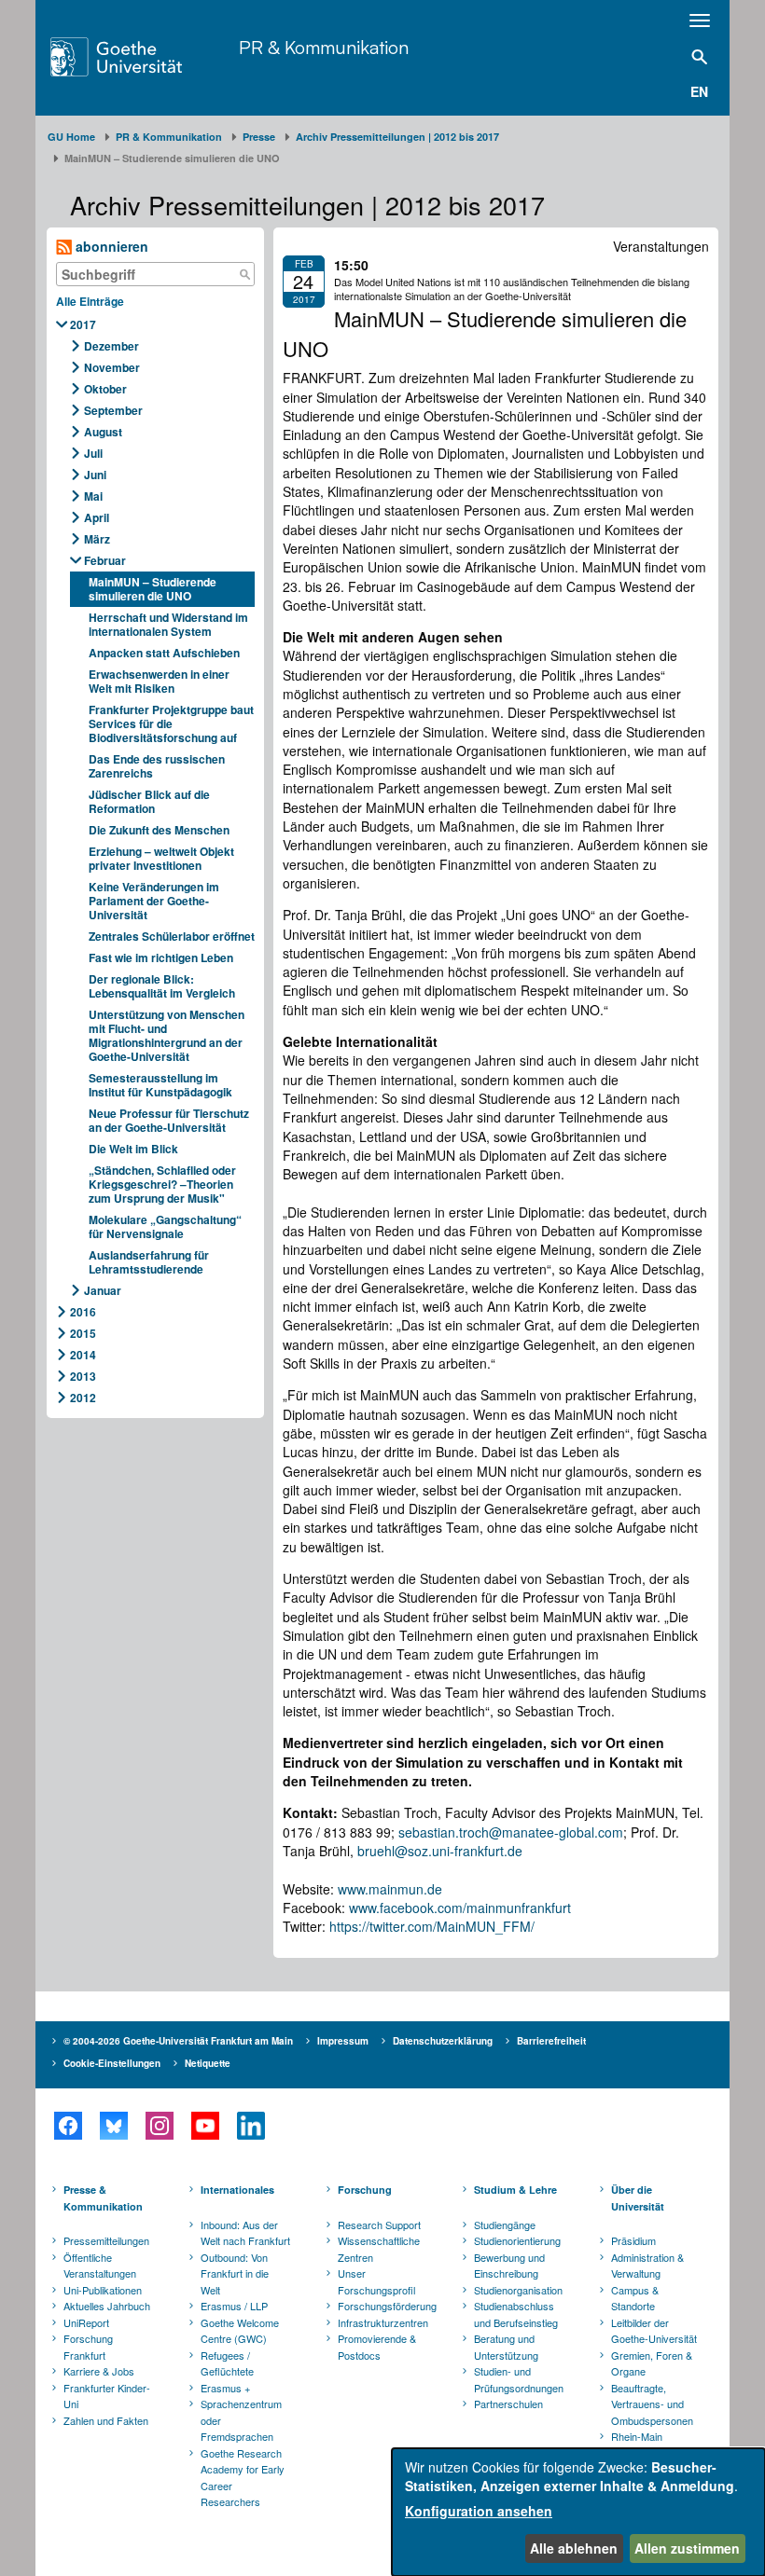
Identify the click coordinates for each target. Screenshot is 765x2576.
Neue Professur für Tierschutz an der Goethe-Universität (169, 1120)
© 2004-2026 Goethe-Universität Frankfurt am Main (178, 2041)
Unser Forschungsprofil (376, 2281)
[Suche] (244, 274)
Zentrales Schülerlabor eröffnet (172, 936)
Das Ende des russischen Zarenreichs (157, 766)
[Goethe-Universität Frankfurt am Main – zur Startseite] (140, 57)
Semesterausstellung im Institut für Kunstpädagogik (160, 1085)
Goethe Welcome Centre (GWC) (240, 2331)
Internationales (237, 2190)
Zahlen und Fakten (106, 2420)
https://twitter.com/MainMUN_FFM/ (432, 1926)
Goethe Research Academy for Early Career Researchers (243, 2478)
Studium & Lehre (515, 2190)
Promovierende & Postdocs (377, 2347)
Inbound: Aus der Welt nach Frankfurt (245, 2233)
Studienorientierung (517, 2240)
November (112, 367)
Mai (93, 496)
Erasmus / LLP (234, 2306)
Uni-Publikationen (103, 2290)
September (113, 410)
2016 (83, 1312)
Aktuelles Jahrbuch (107, 2306)
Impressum (343, 2041)
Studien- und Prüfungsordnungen (519, 2379)
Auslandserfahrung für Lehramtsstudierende (149, 1262)
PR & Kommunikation (324, 47)
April (97, 517)
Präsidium (633, 2240)
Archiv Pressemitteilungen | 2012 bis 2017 (397, 137)
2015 (83, 1333)
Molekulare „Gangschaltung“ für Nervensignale (165, 1226)
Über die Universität (638, 2198)
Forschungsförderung (384, 2306)
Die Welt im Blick (133, 1149)
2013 (83, 1376)
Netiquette (208, 2063)
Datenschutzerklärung (443, 2041)
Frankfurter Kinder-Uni (107, 2396)
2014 (83, 1355)
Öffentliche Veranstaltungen (100, 2266)
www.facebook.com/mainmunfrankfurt (460, 1908)
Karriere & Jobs (99, 2371)
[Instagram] (159, 2126)
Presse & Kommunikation (103, 2198)
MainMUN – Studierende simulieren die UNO (153, 589)
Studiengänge (505, 2225)
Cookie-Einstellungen (112, 2063)
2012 (83, 1398)
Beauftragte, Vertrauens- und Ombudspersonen (652, 2404)
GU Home (71, 137)
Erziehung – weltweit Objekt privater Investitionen (161, 858)
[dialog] (578, 2512)
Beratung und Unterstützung (506, 2347)
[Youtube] (205, 2126)
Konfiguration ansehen (479, 2511)
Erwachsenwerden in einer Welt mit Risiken (159, 681)
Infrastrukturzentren (383, 2322)
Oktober (105, 389)
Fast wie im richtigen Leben (161, 957)
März (97, 539)
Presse (259, 137)
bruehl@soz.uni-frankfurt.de (440, 1851)
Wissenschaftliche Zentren (379, 2249)
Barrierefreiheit (551, 2041)
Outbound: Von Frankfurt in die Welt (235, 2273)
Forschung (365, 2190)
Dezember (111, 346)
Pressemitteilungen (106, 2240)
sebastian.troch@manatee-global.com (511, 1832)
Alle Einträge (90, 301)
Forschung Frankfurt (88, 2347)
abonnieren (110, 246)
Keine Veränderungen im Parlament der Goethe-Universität (154, 901)
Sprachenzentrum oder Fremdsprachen (241, 2420)
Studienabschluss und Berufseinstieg (516, 2314)
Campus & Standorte (635, 2298)
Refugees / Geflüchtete (227, 2363)
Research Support (379, 2225)
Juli (93, 453)
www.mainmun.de (390, 1889)
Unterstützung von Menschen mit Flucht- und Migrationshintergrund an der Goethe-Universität (167, 1035)
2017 (83, 324)
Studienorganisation (518, 2290)
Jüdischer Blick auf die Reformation (149, 801)
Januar (103, 1290)
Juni (95, 475)
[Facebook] (68, 2126)
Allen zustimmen (687, 2548)
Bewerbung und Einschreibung (509, 2266)
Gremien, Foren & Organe (652, 2363)
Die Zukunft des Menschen (159, 830)
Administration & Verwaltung (647, 2266)
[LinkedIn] (250, 2126)
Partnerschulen (508, 2404)
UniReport (86, 2322)
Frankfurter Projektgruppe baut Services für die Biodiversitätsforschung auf (171, 723)
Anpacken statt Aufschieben (164, 653)
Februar (105, 560)
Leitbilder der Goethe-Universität (654, 2331)
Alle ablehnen (574, 2548)
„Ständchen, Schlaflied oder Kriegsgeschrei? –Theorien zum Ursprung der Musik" (162, 1184)
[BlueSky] (113, 2126)
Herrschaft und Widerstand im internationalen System (168, 624)
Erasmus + (225, 2388)
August (103, 432)
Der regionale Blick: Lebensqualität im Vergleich (162, 986)
